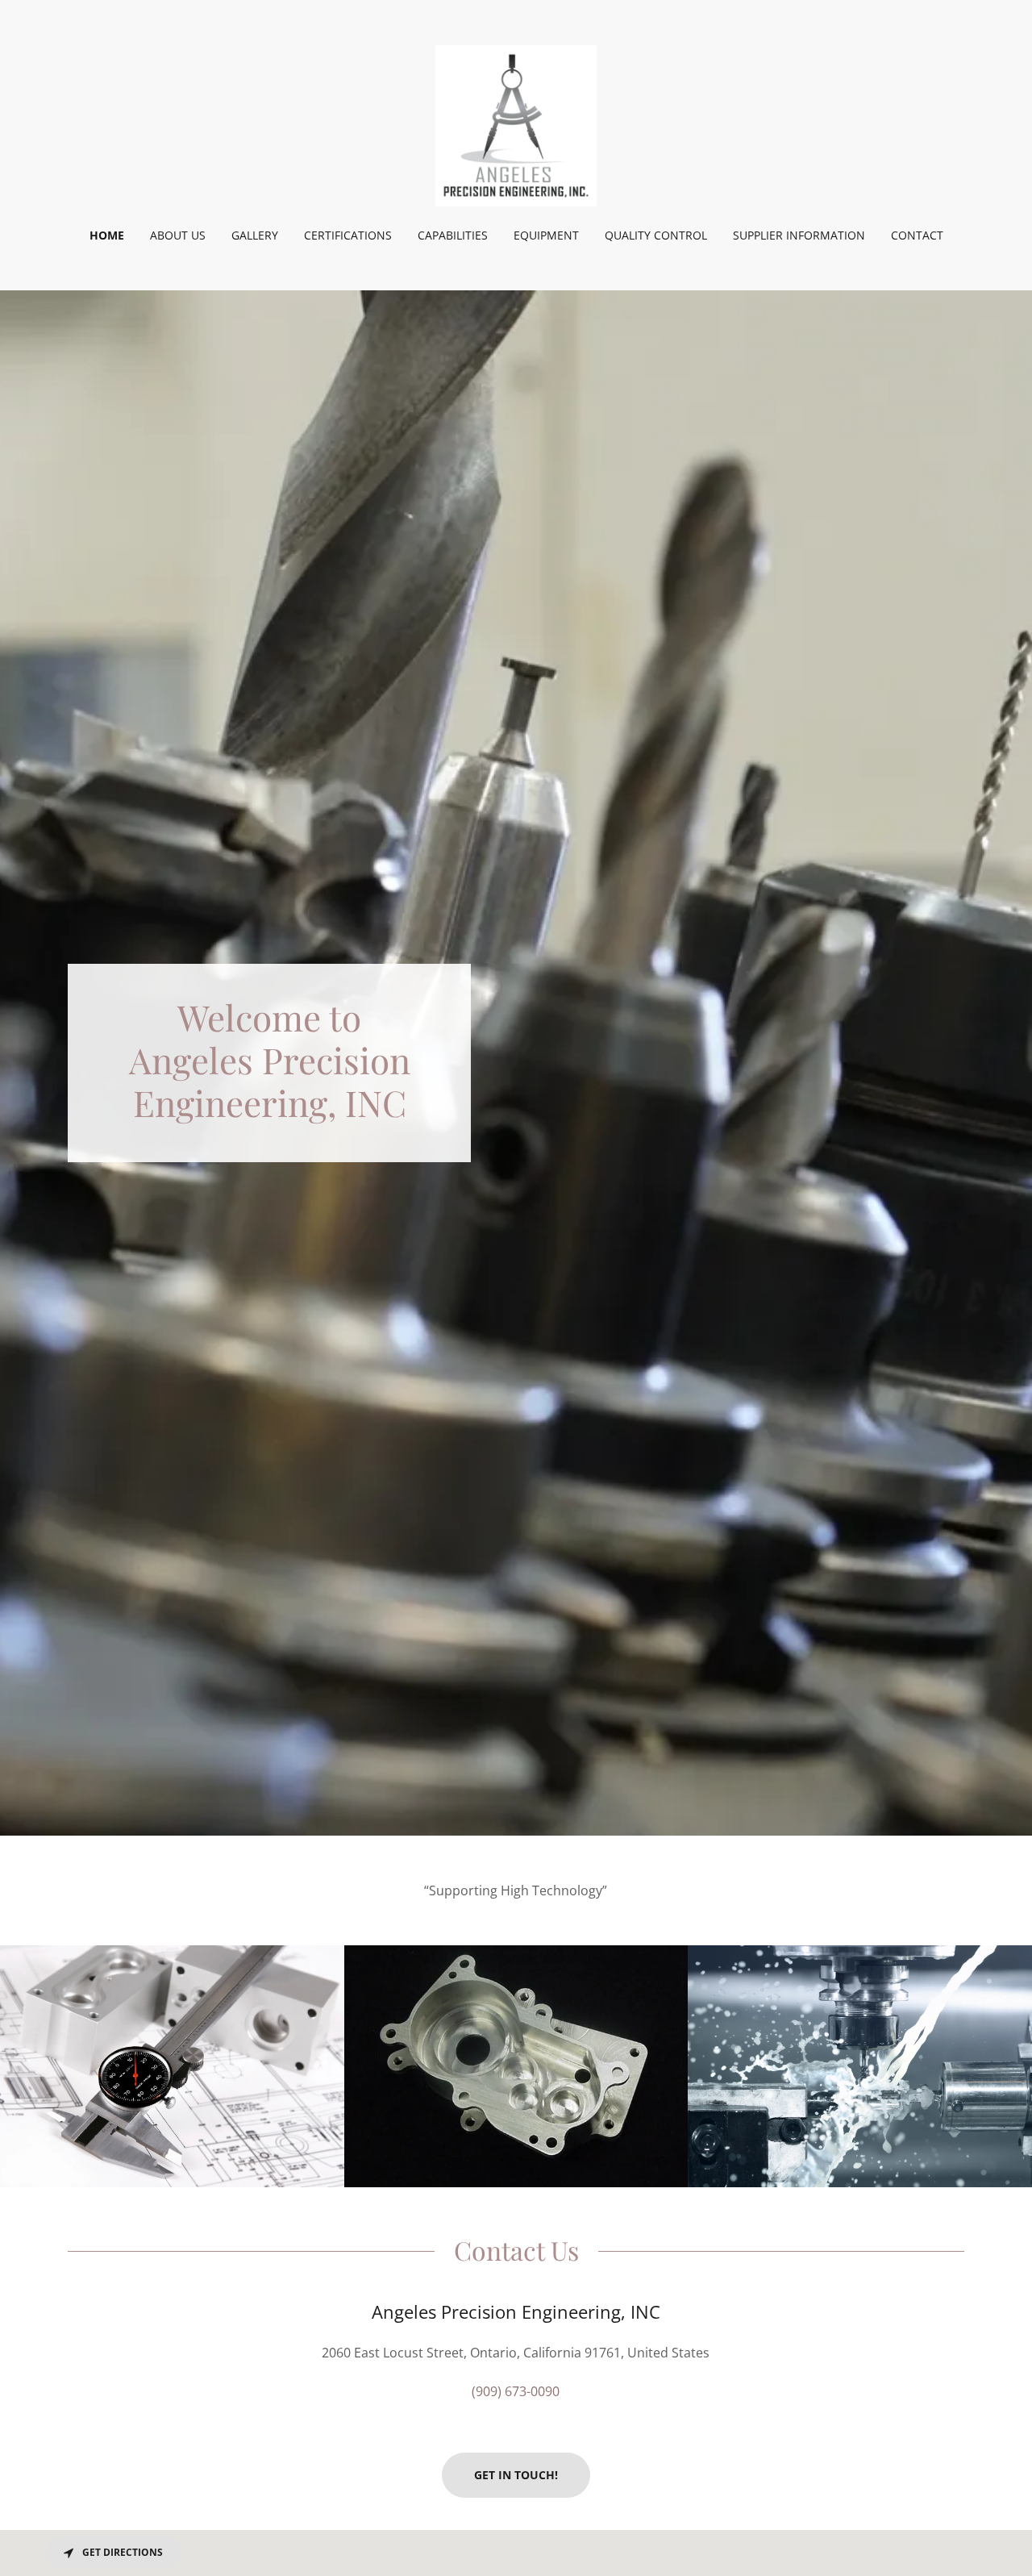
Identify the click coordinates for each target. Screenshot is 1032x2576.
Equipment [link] (546, 235)
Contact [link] (917, 235)
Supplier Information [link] (799, 235)
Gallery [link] (255, 235)
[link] (516, 124)
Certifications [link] (348, 235)
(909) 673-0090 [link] (516, 2391)
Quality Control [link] (656, 235)
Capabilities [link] (453, 235)
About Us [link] (178, 235)
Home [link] (107, 235)
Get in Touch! (516, 2475)
